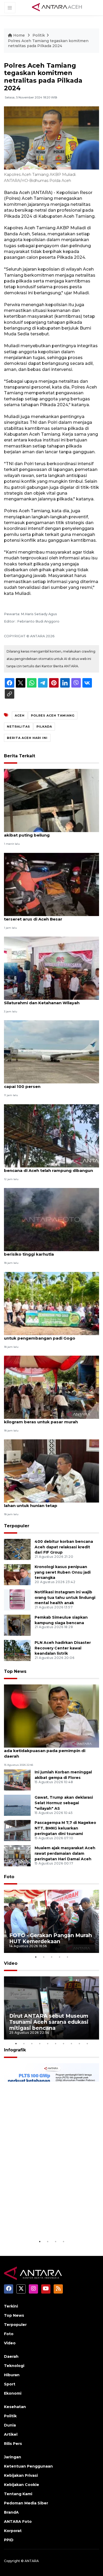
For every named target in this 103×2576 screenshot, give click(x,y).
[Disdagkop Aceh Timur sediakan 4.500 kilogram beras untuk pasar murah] (51, 1387)
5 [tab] (67, 1957)
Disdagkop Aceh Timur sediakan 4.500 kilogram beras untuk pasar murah (45, 1419)
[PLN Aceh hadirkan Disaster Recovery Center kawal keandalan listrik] (17, 1650)
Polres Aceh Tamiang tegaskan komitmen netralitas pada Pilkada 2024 (48, 43)
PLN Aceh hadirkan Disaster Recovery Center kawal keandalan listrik (63, 1648)
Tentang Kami (18, 2494)
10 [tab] (87, 2043)
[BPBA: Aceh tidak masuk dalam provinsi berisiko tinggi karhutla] (51, 1219)
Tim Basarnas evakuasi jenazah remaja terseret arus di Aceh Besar (46, 916)
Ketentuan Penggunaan (28, 2466)
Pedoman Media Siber (26, 2503)
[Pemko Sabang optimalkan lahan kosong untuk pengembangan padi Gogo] (51, 1303)
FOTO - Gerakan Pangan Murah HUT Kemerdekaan (51, 1938)
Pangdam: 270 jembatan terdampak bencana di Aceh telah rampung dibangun (48, 1168)
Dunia (10, 2425)
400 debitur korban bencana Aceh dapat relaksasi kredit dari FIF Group (64, 1547)
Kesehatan (15, 2407)
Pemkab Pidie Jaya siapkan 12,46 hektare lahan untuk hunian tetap (48, 1503)
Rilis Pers (13, 2444)
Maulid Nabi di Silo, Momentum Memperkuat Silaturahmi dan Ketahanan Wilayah (51, 1000)
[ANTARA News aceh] (57, 7)
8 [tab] (71, 2043)
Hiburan (12, 2375)
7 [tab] (63, 2043)
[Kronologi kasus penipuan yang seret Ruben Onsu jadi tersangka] (17, 1574)
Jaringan (13, 2457)
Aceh (20, 715)
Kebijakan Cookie (22, 2485)
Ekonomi (13, 2393)
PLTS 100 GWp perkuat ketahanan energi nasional (45, 2222)
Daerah (11, 2356)
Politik (39, 35)
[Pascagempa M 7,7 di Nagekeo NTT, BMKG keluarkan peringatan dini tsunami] (17, 1830)
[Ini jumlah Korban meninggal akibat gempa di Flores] (17, 1780)
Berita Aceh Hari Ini (27, 738)
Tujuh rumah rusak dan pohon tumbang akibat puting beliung (47, 832)
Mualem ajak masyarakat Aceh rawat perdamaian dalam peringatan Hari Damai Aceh (65, 1853)
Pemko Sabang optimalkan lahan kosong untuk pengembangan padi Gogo (48, 1335)
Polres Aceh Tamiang (53, 715)
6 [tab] (55, 2043)
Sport (10, 2384)
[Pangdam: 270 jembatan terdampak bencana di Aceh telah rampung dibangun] (51, 1135)
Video (11, 1963)
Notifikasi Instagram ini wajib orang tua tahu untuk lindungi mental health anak (65, 1598)
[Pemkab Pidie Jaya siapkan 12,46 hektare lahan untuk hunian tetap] (51, 1471)
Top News (15, 1671)
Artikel (11, 2434)
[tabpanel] (51, 1921)
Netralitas (18, 727)
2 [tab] (44, 1957)
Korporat (13, 2531)
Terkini (11, 2306)
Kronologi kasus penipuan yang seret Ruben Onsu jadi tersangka (63, 1572)
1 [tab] (36, 1957)
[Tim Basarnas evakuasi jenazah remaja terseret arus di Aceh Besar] (51, 884)
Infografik (15, 2050)
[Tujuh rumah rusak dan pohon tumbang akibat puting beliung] (51, 800)
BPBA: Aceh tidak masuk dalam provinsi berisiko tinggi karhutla (46, 1251)
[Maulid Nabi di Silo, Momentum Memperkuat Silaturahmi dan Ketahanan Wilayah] (51, 968)
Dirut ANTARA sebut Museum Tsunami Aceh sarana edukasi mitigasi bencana (49, 2022)
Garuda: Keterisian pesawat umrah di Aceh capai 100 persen (49, 1084)
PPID (9, 2540)
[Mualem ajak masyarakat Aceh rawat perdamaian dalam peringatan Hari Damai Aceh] (17, 1855)
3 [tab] (51, 1957)
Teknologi (14, 2366)
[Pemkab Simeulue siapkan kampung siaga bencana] (17, 1625)
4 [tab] (59, 1957)
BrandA (11, 2512)
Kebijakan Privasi (21, 2475)
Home (19, 35)
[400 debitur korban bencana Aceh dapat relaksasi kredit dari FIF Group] (17, 1549)
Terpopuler (17, 1526)
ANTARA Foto (18, 2522)
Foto (9, 1877)
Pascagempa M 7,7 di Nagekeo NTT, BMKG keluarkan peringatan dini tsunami (65, 1828)
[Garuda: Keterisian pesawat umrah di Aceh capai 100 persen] (51, 1052)
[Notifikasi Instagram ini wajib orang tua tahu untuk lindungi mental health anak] (17, 1600)
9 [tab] (79, 2043)
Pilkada (44, 727)
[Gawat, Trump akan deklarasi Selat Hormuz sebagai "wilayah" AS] (17, 1805)
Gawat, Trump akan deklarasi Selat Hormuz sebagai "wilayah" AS (64, 1803)
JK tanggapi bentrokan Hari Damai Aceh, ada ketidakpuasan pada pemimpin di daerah (47, 1751)
